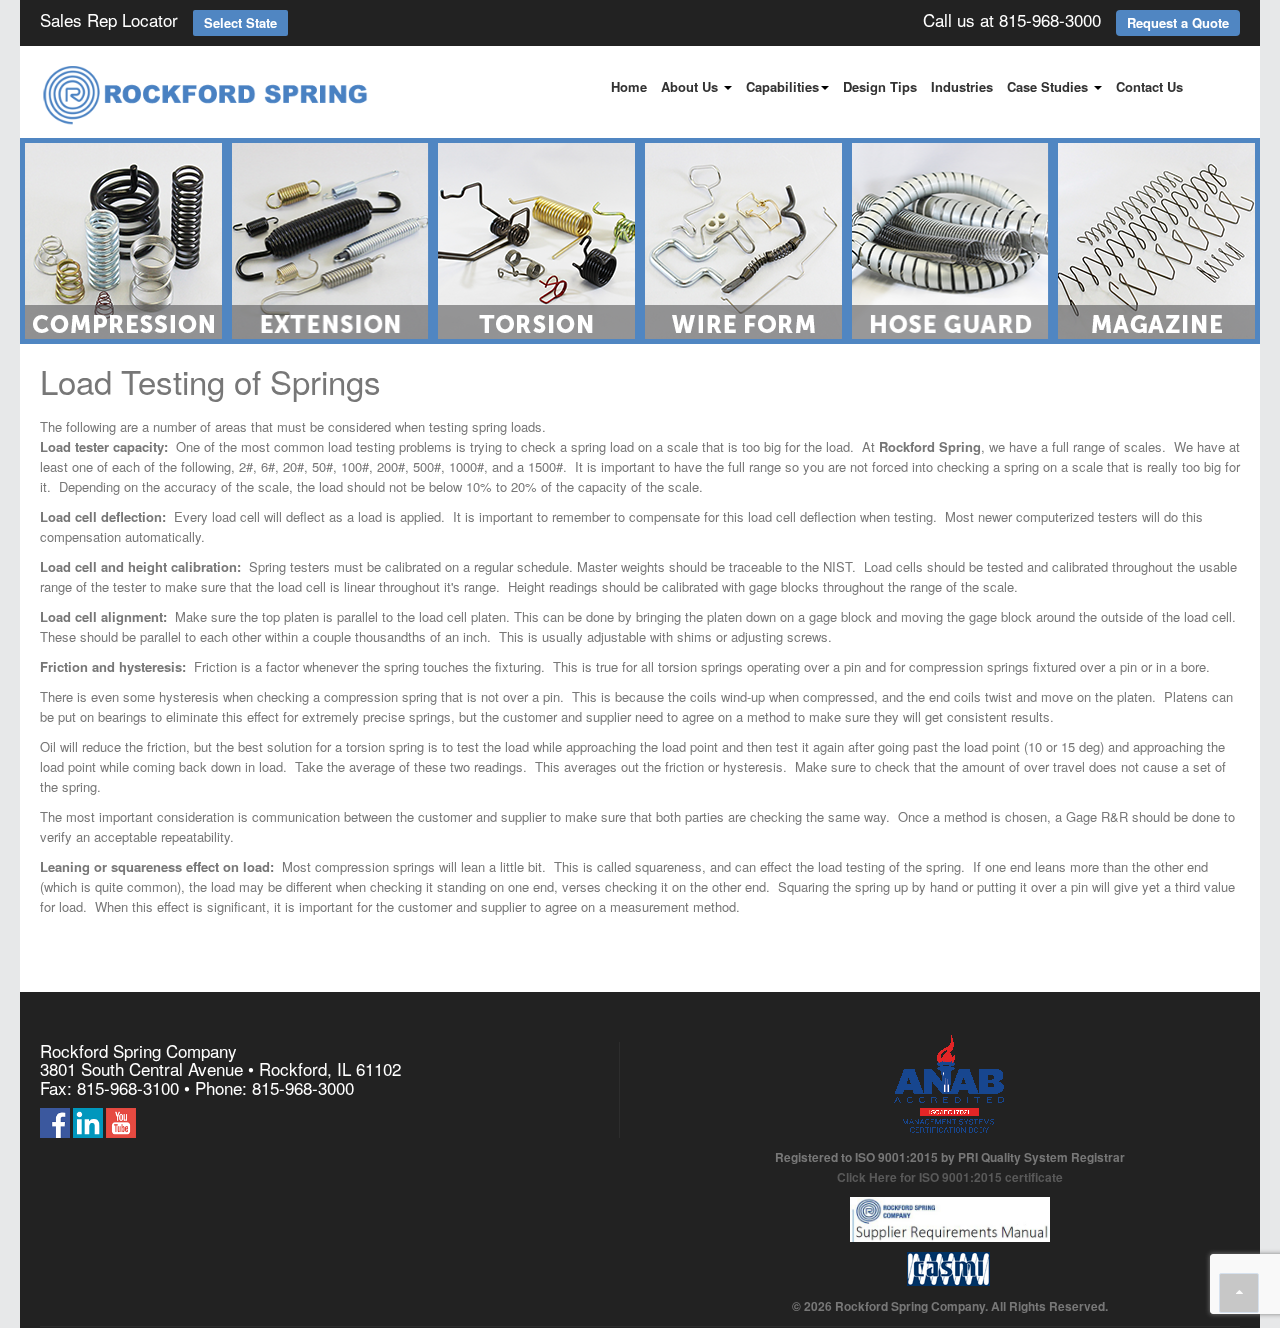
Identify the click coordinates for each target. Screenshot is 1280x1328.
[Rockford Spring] (206, 96)
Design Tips (880, 86)
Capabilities (782, 86)
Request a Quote (1178, 22)
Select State (240, 22)
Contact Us (1149, 86)
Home (629, 86)
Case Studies (1049, 86)
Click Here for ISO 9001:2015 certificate (950, 1177)
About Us (691, 86)
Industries (962, 86)
